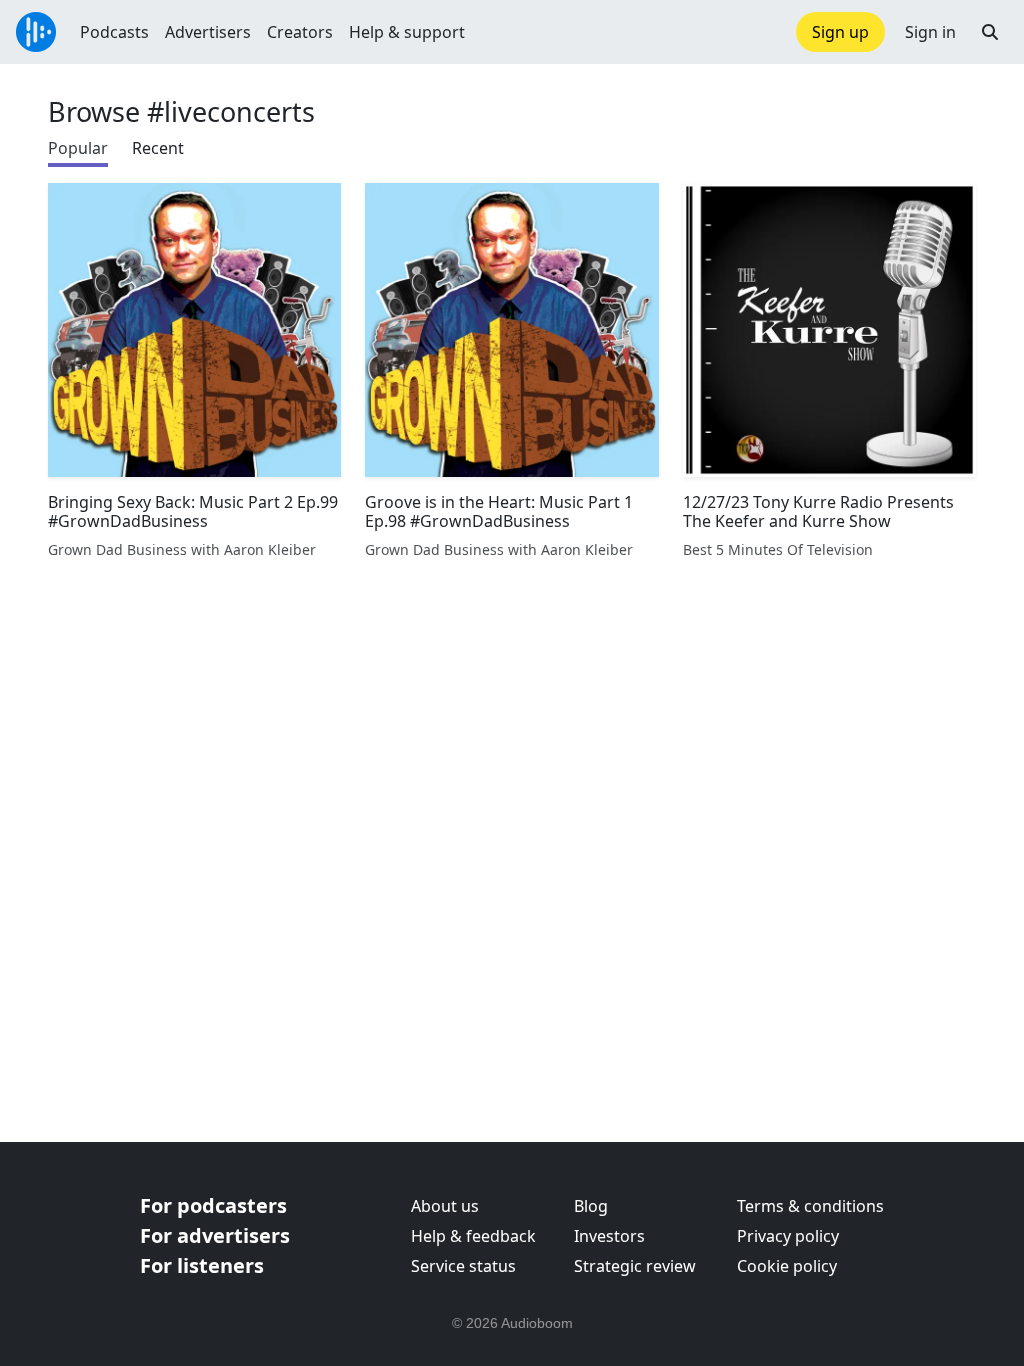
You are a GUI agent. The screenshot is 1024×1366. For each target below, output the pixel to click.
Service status (463, 1266)
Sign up (840, 32)
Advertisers (208, 32)
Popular (78, 148)
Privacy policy (788, 1236)
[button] (990, 32)
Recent (158, 148)
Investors (609, 1236)
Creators (300, 32)
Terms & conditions (810, 1206)
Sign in (930, 32)
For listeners (202, 1265)
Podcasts (114, 32)
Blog (591, 1206)
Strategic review (635, 1266)
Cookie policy (787, 1266)
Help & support (407, 32)
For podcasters (213, 1205)
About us (445, 1206)
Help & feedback (473, 1236)
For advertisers (215, 1235)
